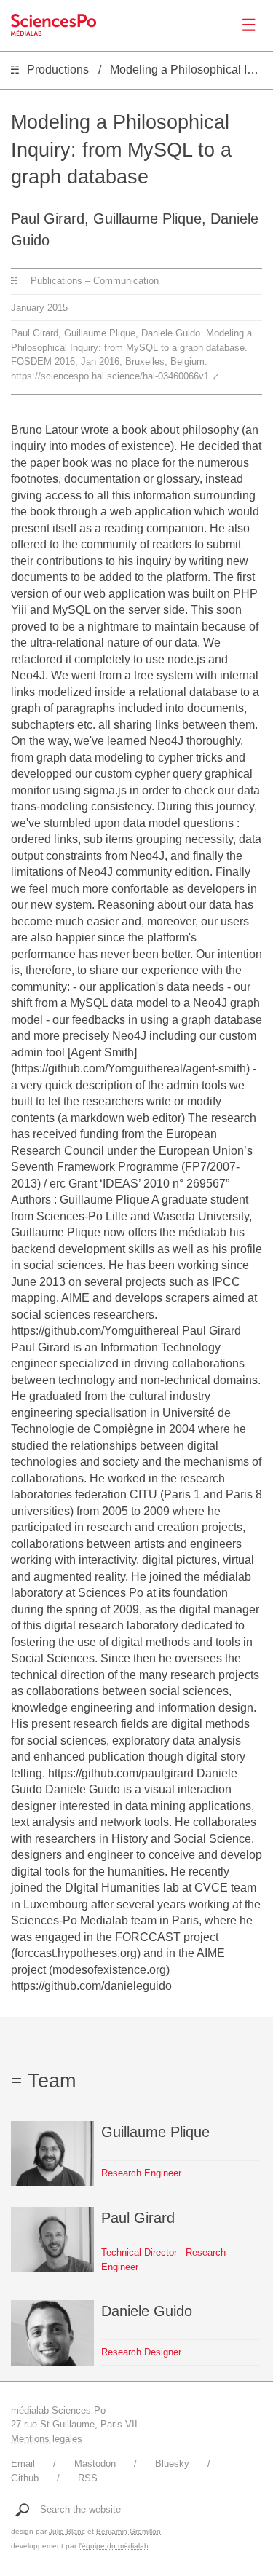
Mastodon (95, 2464)
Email (23, 2464)
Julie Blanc (67, 2531)
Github (25, 2478)
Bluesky (172, 2464)
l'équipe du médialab (114, 2546)
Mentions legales (47, 2439)
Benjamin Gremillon (128, 2531)
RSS (88, 2478)
